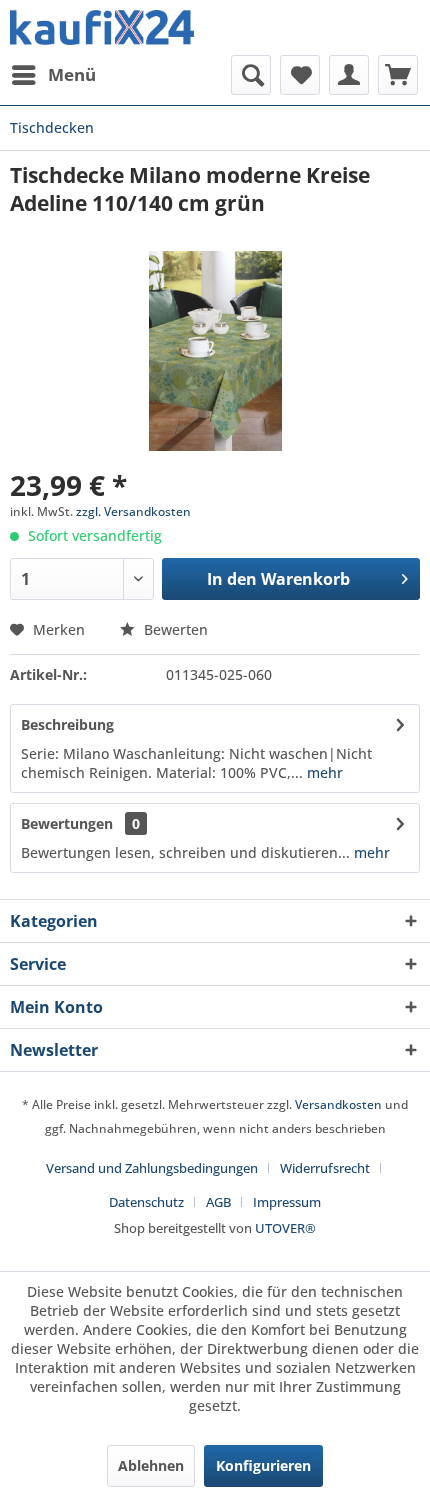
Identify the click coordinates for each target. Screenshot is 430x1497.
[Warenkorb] (398, 75)
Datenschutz (146, 1202)
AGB (218, 1202)
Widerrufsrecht (325, 1168)
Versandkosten (338, 1104)
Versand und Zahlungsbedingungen (152, 1168)
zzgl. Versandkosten (133, 511)
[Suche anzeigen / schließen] (251, 75)
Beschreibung (67, 724)
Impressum (287, 1202)
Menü (72, 74)
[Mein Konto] (349, 75)
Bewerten (174, 629)
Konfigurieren (263, 1465)
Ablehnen (151, 1465)
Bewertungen (67, 823)
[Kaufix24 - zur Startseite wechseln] (102, 27)
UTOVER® (285, 1228)
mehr (323, 772)
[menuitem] (53, 75)
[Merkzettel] (300, 75)
